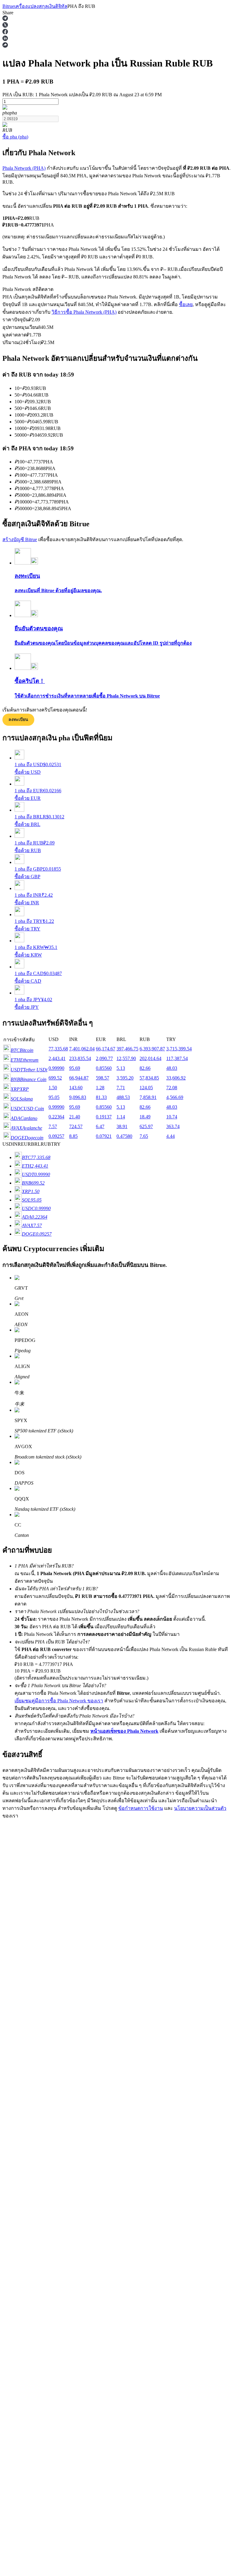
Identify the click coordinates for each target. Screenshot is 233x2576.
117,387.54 (177, 1058)
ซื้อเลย (186, 304)
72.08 (172, 1088)
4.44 (171, 1136)
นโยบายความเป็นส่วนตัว (200, 1808)
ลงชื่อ (29, 1833)
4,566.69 (175, 1097)
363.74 (173, 1126)
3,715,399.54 (179, 1049)
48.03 (172, 1068)
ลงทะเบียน (18, 720)
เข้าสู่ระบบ (14, 1833)
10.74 (172, 1117)
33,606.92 (176, 1078)
